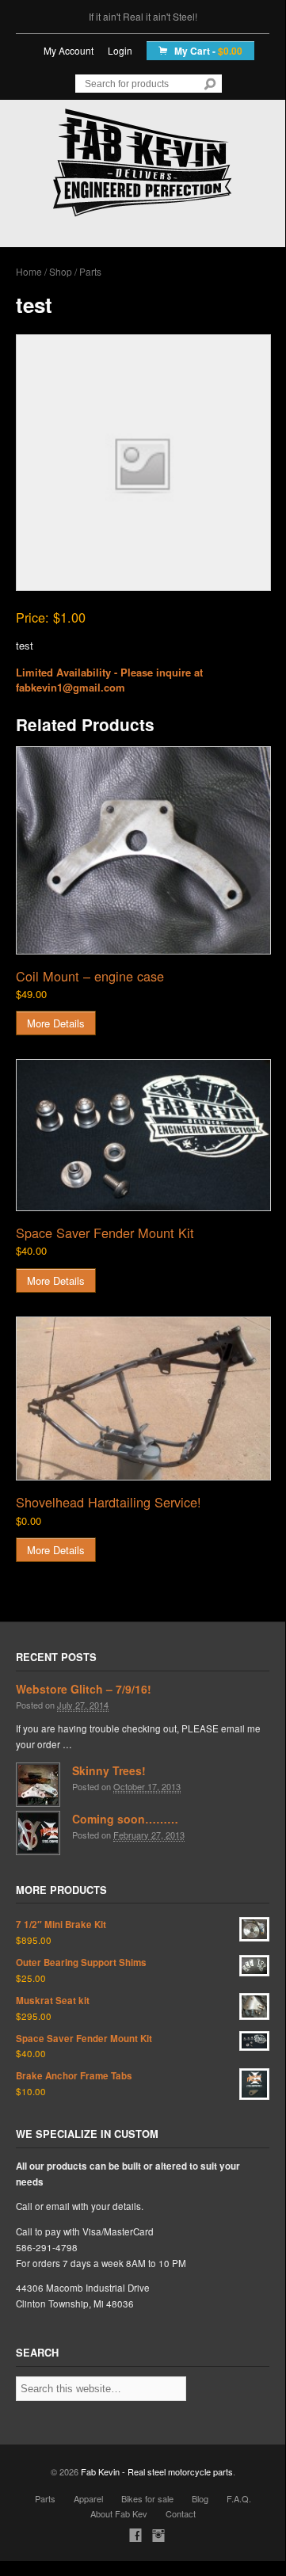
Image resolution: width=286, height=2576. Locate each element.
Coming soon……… (125, 1819)
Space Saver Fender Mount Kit (105, 1233)
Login (120, 50)
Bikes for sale (147, 2498)
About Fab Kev (119, 2513)
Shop (61, 271)
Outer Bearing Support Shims (81, 1962)
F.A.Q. (239, 2498)
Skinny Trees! (109, 1770)
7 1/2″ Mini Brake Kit (61, 1924)
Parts (90, 271)
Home (29, 271)
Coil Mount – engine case (90, 976)
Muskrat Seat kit (53, 2001)
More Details (56, 1023)
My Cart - (207, 51)
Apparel (88, 2498)
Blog (200, 2498)
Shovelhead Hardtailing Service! (109, 1502)
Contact (181, 2513)
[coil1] (143, 850)
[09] (143, 1135)
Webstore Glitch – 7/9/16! (84, 1689)
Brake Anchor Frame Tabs (74, 2076)
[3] (143, 1399)
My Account (69, 50)
